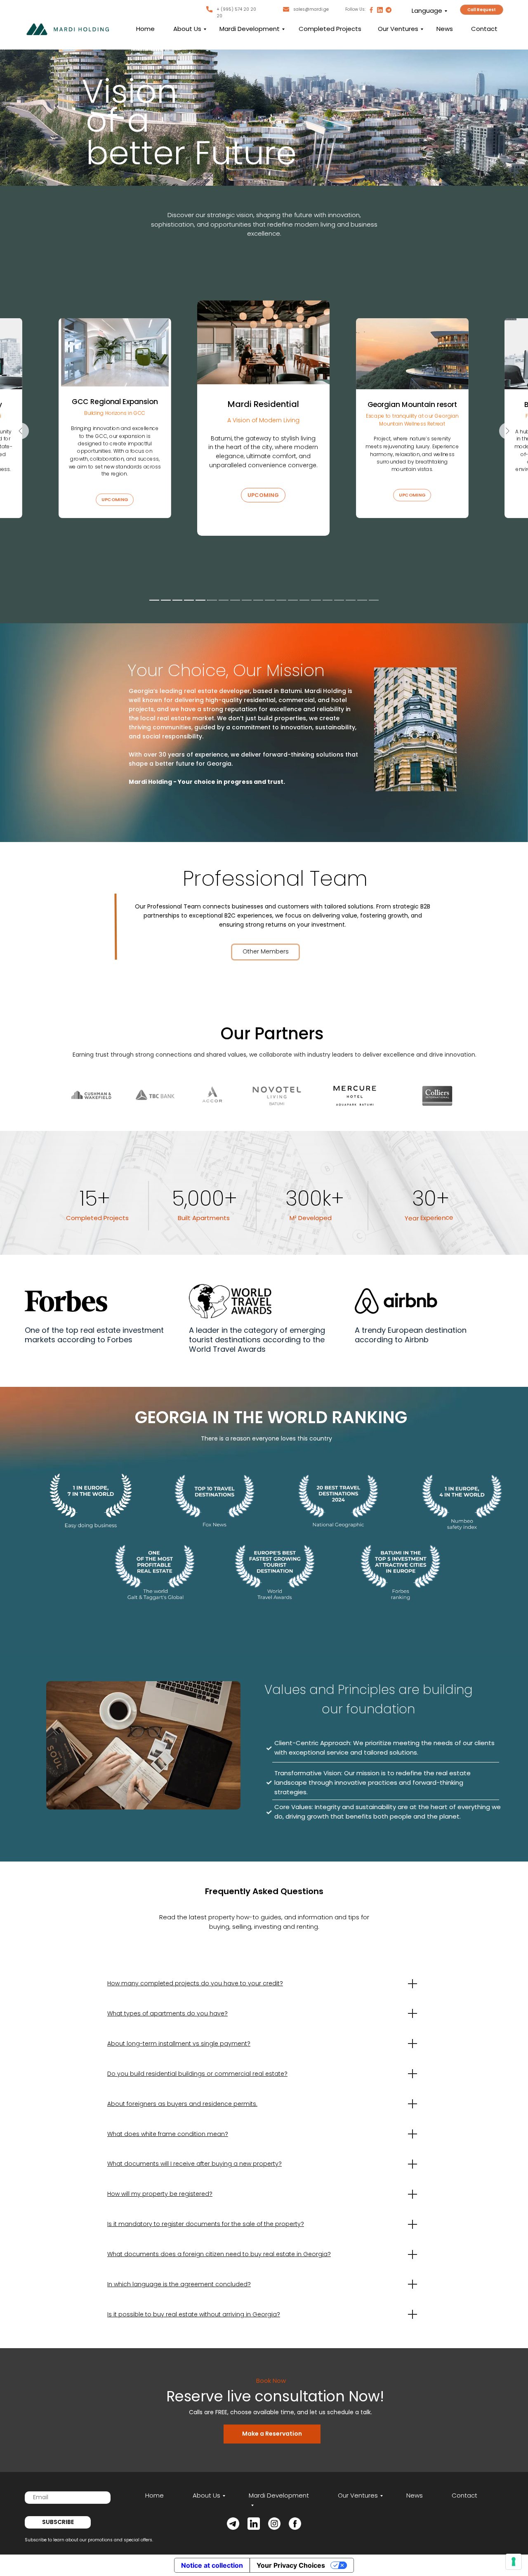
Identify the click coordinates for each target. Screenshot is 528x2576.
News (445, 29)
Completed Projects (330, 29)
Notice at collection (212, 2565)
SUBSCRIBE (58, 2522)
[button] (482, 10)
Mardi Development (250, 29)
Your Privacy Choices (291, 2565)
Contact (484, 29)
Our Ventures (398, 29)
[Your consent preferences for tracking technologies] (514, 2562)
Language (427, 11)
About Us (187, 29)
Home (145, 29)
